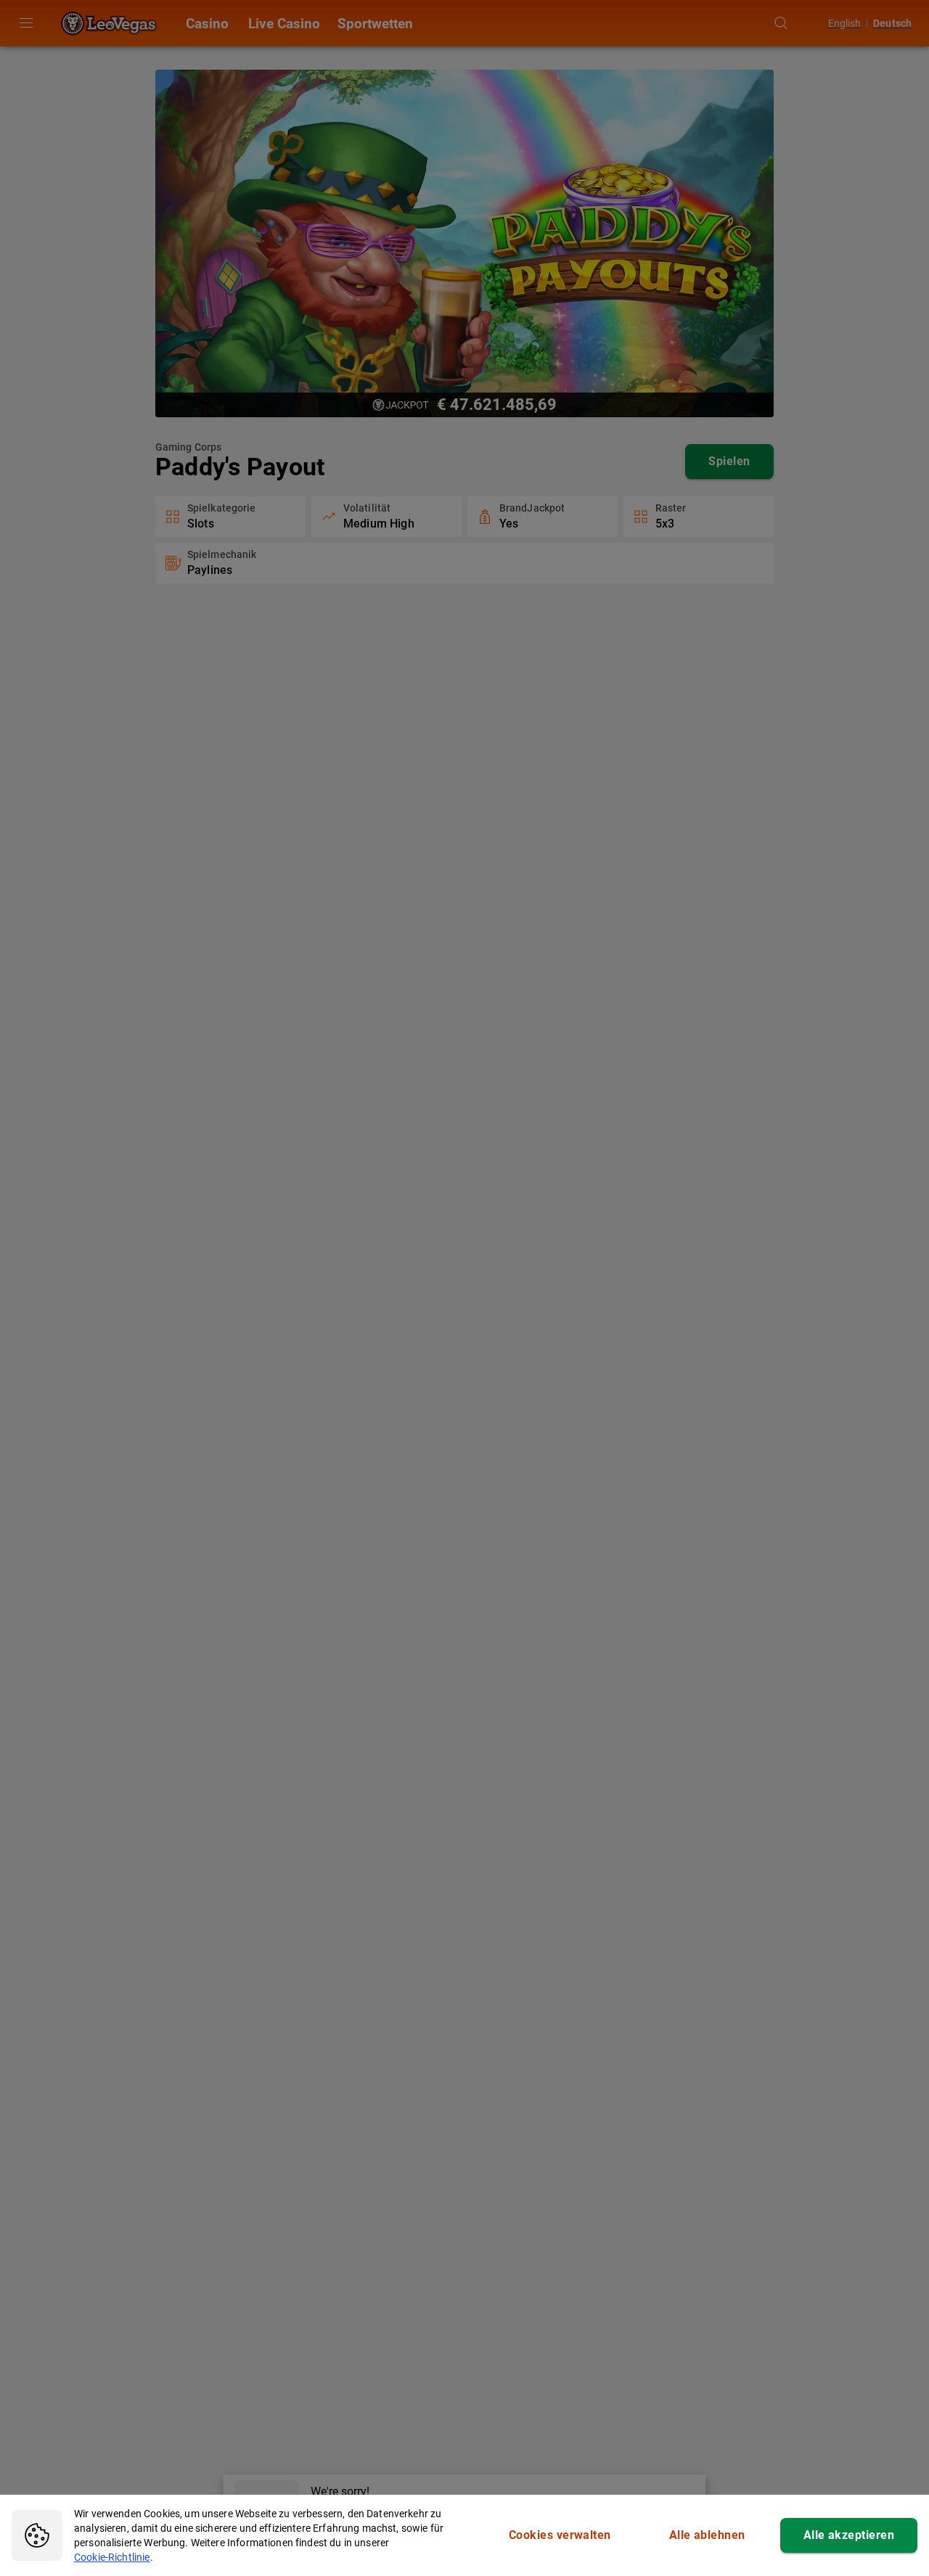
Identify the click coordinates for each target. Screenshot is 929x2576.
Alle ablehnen (707, 2535)
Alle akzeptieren (849, 2535)
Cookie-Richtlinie (112, 2557)
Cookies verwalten (560, 2535)
